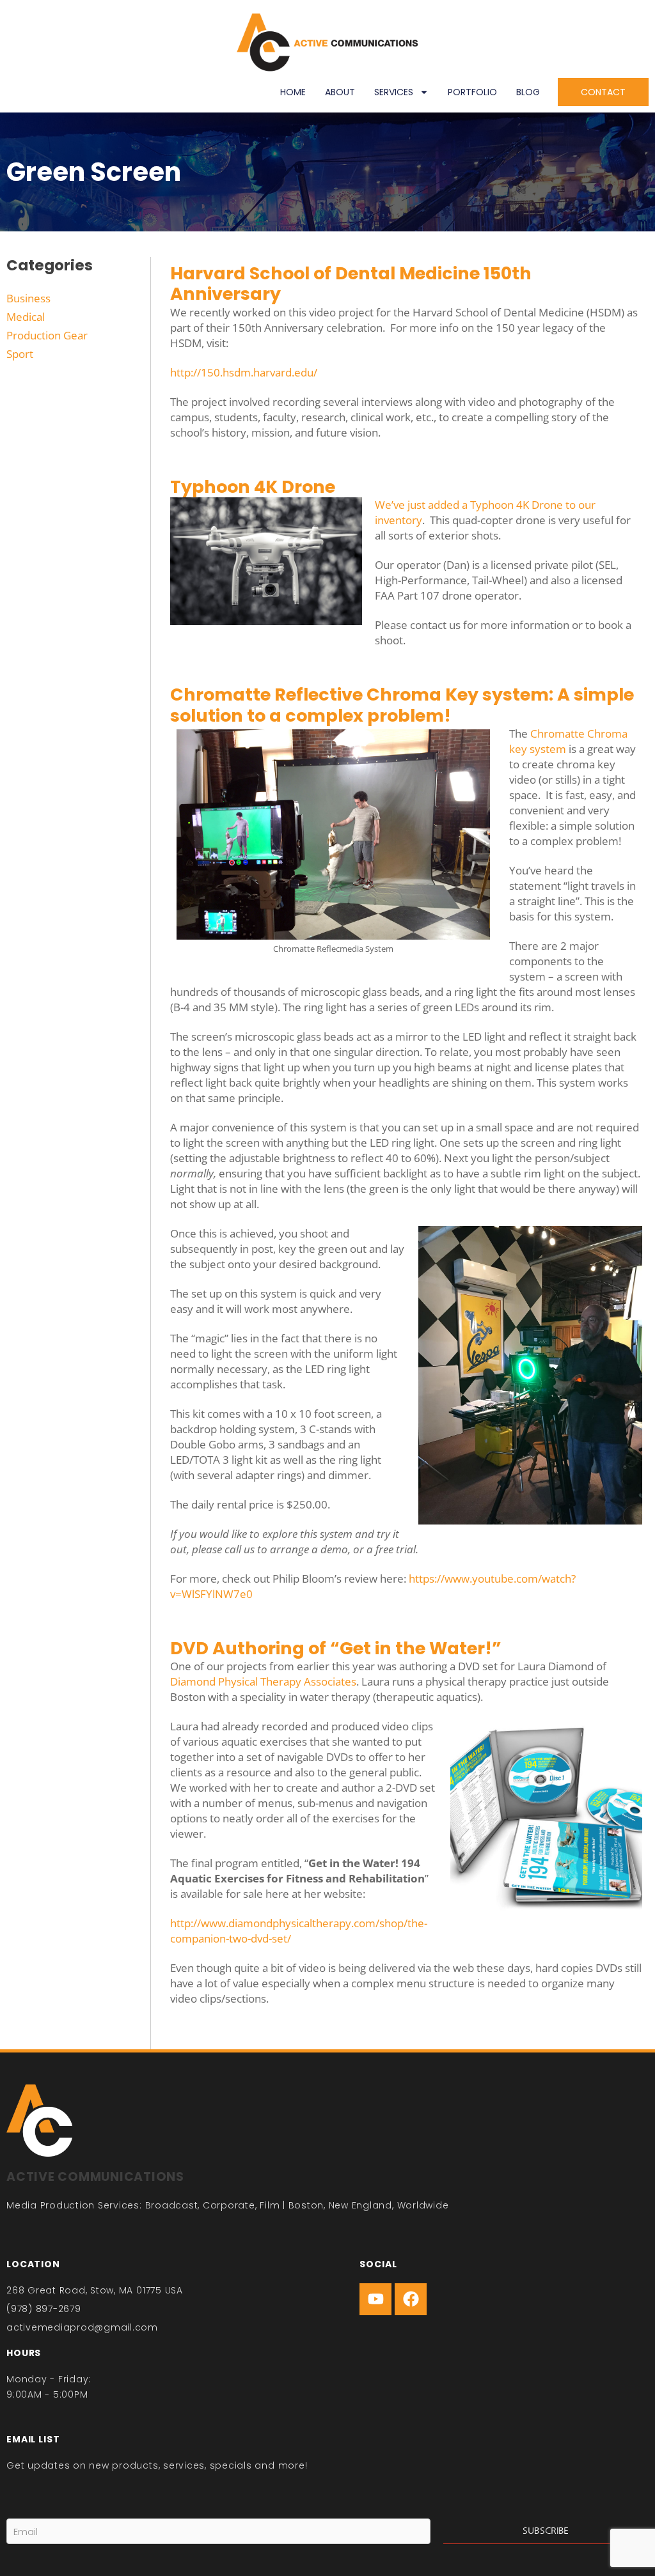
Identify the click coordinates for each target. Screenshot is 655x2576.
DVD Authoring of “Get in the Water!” (336, 1648)
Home (293, 92)
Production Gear (47, 335)
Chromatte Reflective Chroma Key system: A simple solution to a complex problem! (402, 705)
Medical (26, 317)
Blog (528, 92)
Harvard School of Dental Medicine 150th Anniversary (351, 283)
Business (28, 298)
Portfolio (472, 92)
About (340, 92)
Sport (20, 354)
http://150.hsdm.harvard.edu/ (244, 372)
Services (394, 92)
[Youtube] (375, 2299)
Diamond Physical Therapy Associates (263, 1681)
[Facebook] (411, 2299)
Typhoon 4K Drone (253, 487)
